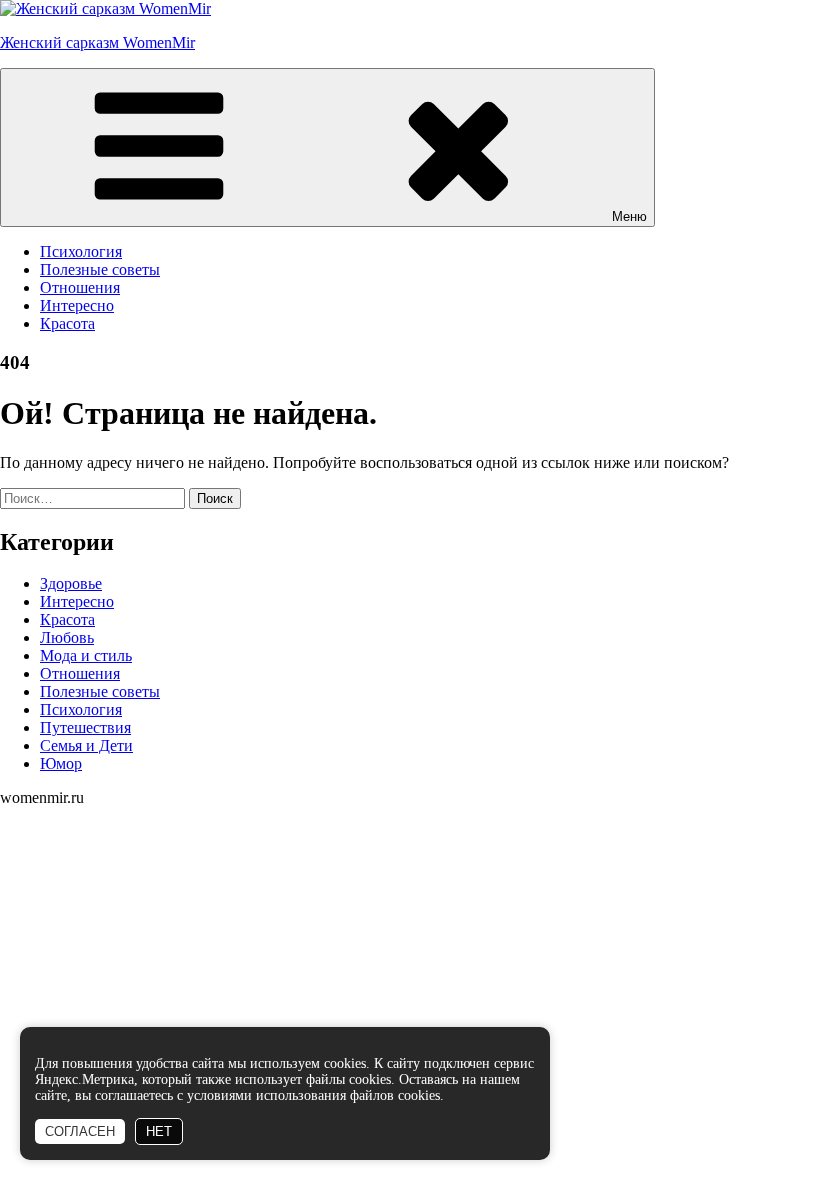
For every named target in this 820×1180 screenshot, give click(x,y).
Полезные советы (100, 269)
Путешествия (85, 727)
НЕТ (159, 1131)
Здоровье (71, 583)
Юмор (61, 763)
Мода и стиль (86, 655)
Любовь (67, 637)
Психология (81, 251)
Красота (67, 323)
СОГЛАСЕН (80, 1131)
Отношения (80, 287)
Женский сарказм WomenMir (97, 42)
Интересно (77, 305)
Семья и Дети (86, 745)
